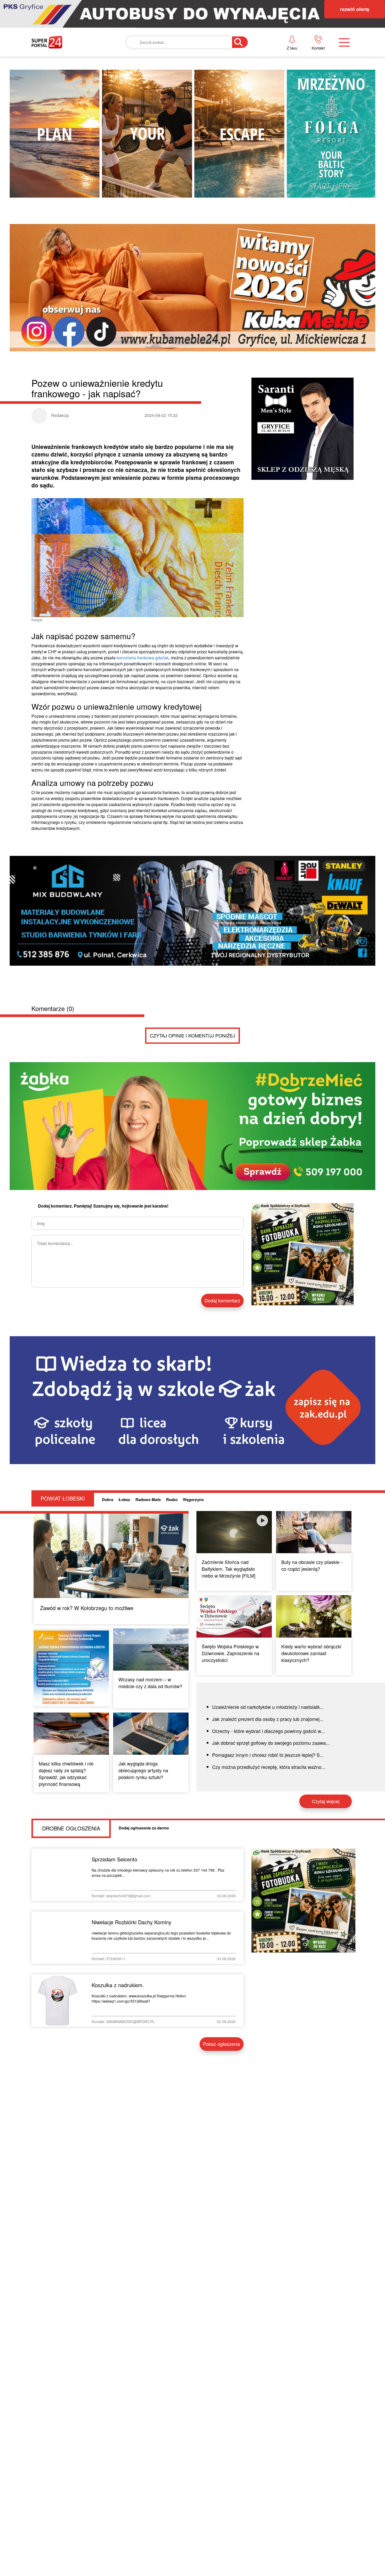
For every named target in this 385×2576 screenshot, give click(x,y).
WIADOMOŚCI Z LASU (185, 113)
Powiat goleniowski (187, 94)
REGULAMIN (283, 94)
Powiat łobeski (180, 77)
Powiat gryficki (181, 59)
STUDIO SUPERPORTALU (189, 130)
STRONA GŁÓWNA (70, 59)
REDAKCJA (280, 77)
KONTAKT (279, 59)
